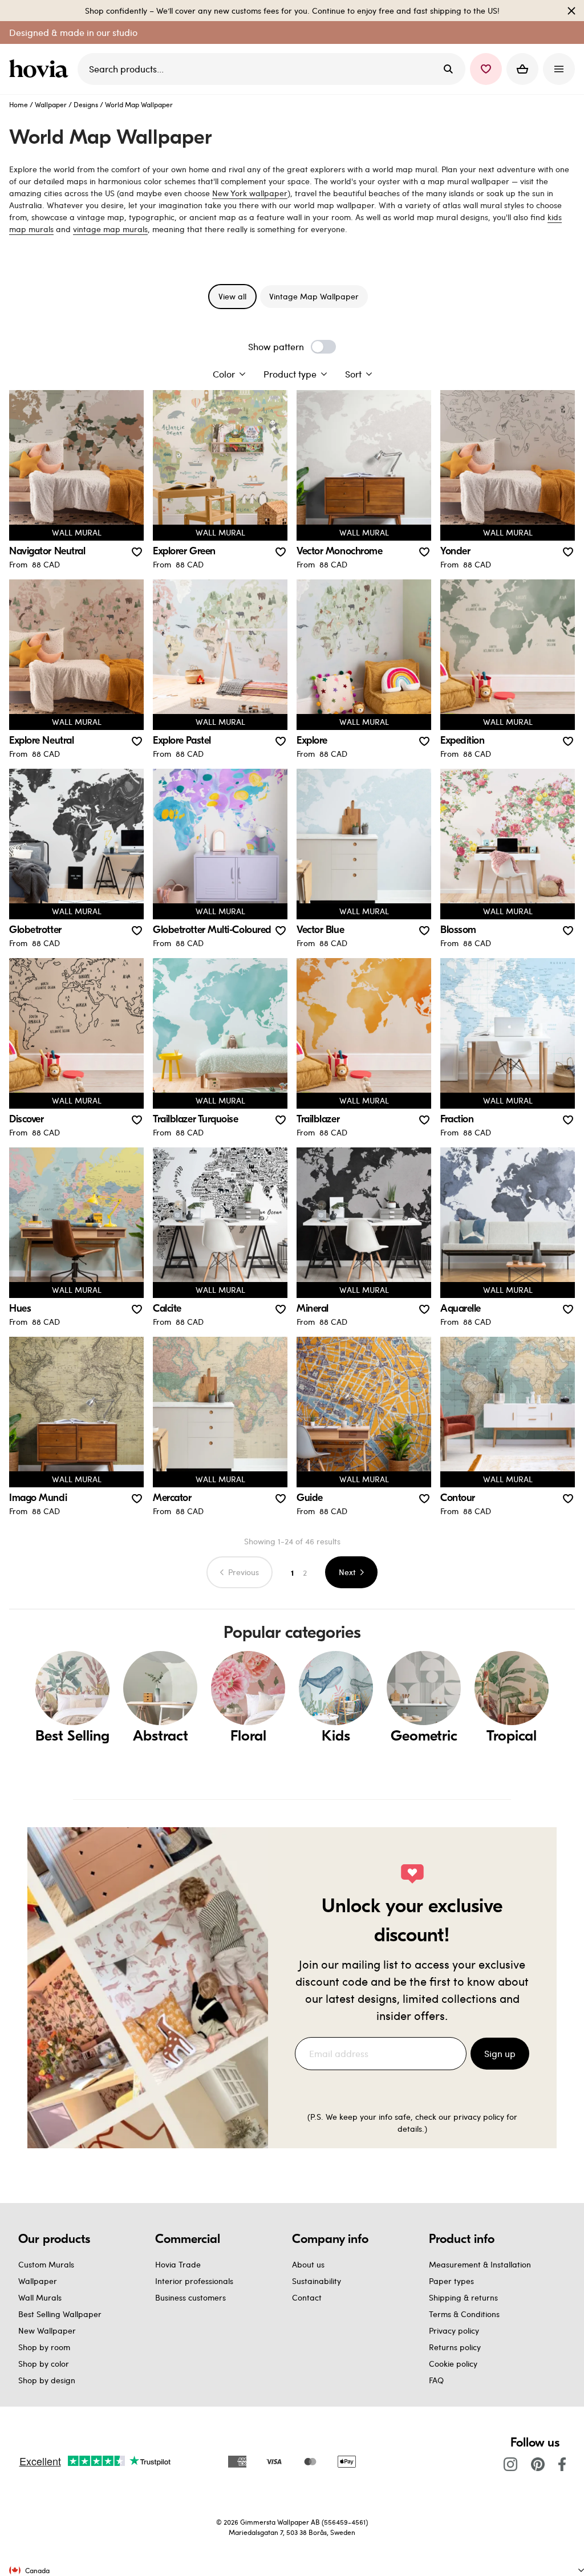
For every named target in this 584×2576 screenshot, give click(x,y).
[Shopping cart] (522, 69)
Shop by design (47, 2380)
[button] (486, 69)
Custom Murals (46, 2264)
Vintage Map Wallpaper (314, 296)
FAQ (436, 2380)
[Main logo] (41, 69)
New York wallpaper (250, 193)
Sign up (500, 2053)
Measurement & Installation (480, 2264)
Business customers (190, 2297)
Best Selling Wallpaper (60, 2314)
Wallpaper (51, 104)
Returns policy (455, 2347)
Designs (86, 104)
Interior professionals (194, 2281)
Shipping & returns (463, 2297)
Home (19, 104)
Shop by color (44, 2364)
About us (308, 2264)
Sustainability (317, 2281)
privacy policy (479, 2117)
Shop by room (44, 2347)
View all (232, 296)
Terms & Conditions (464, 2314)
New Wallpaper (47, 2330)
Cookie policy (453, 2364)
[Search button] (448, 69)
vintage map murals (110, 229)
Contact (307, 2297)
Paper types (451, 2281)
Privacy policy (454, 2330)
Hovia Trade (178, 2264)
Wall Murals (40, 2297)
